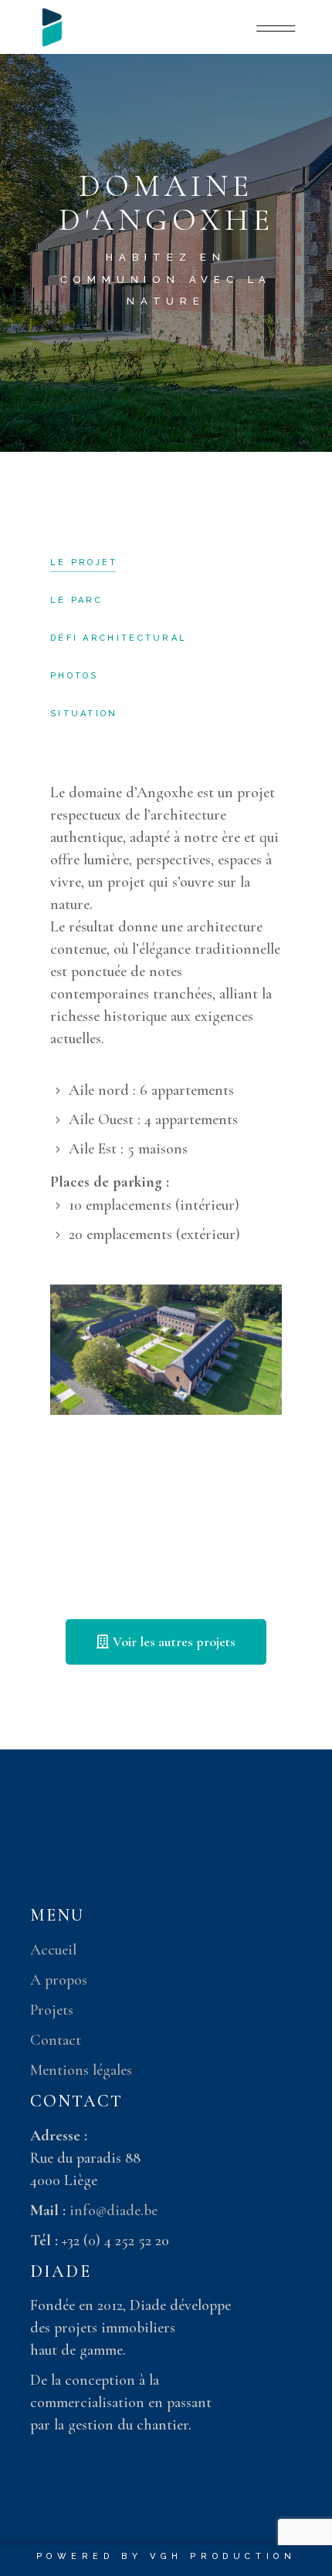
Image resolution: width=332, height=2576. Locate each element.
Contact (56, 2040)
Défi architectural (119, 638)
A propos (59, 1980)
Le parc (76, 600)
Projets (52, 2010)
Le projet (84, 562)
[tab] (84, 563)
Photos (75, 676)
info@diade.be (113, 2211)
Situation (84, 714)
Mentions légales (81, 2070)
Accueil (53, 1950)
